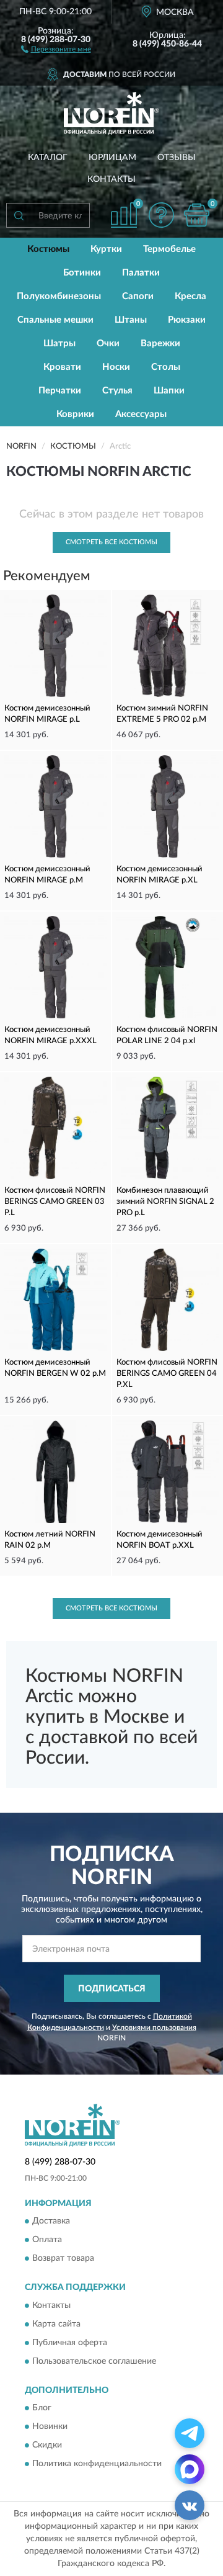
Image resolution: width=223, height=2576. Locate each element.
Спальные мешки (55, 320)
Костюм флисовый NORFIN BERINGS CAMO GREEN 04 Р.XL (167, 1374)
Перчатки (60, 391)
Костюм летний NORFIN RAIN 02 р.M (50, 1540)
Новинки (50, 2427)
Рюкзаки (187, 320)
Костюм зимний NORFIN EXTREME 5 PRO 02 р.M (162, 714)
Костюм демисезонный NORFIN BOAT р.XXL (160, 1540)
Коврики (75, 414)
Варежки (160, 343)
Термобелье (169, 249)
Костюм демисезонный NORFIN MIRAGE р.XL (160, 875)
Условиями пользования (154, 2027)
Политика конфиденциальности (97, 2464)
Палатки (141, 273)
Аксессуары (141, 414)
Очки (108, 343)
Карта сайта (56, 2324)
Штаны (131, 320)
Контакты (111, 179)
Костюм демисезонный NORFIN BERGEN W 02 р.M (55, 1368)
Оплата (47, 2240)
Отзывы (177, 158)
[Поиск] (19, 215)
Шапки (169, 391)
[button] (56, 48)
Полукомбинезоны (59, 296)
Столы (166, 367)
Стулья (117, 391)
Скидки (47, 2446)
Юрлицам (112, 158)
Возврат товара (63, 2259)
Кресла (190, 296)
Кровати (62, 367)
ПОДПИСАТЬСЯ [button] (112, 1989)
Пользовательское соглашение (94, 2361)
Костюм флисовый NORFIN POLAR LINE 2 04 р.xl (167, 1035)
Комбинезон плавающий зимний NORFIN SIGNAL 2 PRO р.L (165, 1202)
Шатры (59, 343)
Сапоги (138, 296)
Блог (42, 2408)
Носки (116, 367)
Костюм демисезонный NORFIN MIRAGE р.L (47, 714)
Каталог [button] (48, 158)
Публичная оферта (70, 2343)
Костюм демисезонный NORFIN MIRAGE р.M (47, 875)
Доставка (51, 2222)
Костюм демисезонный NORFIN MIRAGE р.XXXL (50, 1035)
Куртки (106, 249)
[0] (196, 215)
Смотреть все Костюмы (111, 542)
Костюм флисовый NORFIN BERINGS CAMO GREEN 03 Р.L (55, 1202)
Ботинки (82, 273)
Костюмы (48, 249)
